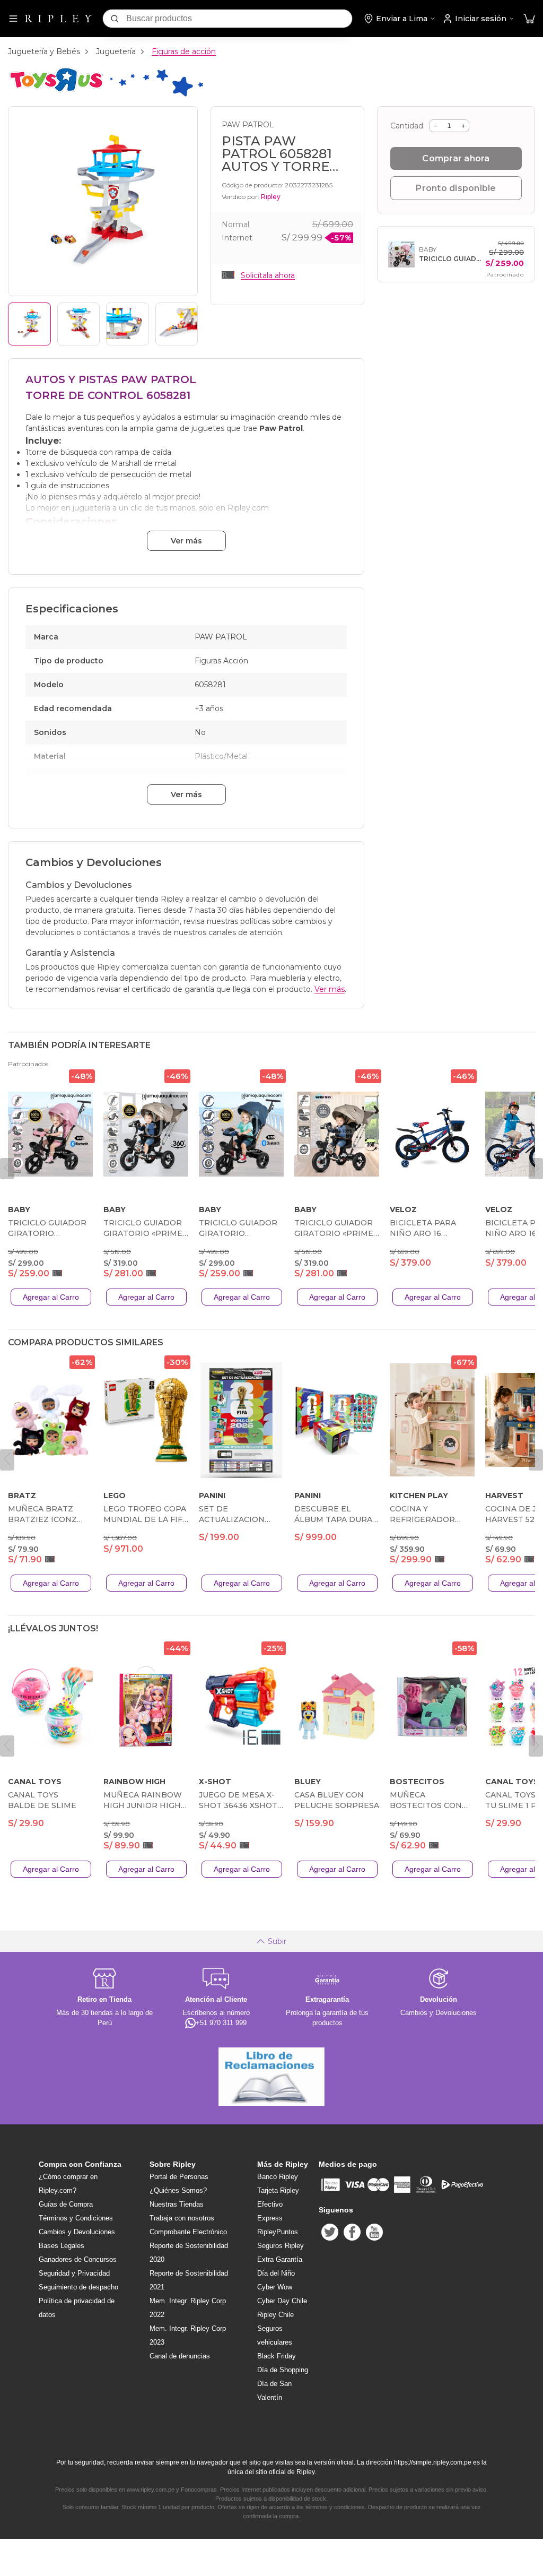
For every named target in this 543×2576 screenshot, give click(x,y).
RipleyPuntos (278, 2232)
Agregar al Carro (51, 1297)
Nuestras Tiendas (177, 2204)
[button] (529, 19)
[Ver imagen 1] (29, 324)
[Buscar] (115, 19)
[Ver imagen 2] (79, 324)
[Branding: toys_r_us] (106, 95)
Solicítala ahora (268, 275)
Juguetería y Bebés (44, 51)
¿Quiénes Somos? (178, 2190)
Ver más (186, 541)
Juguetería (116, 51)
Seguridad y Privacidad (74, 2273)
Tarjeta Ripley (278, 2190)
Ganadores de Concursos (78, 2259)
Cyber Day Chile (282, 2301)
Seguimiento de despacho (78, 2287)
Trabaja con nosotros (182, 2218)
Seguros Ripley (281, 2246)
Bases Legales (62, 2246)
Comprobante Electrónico (188, 2232)
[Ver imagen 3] (128, 324)
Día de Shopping (283, 2370)
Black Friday (277, 2356)
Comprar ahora (456, 158)
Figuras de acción (184, 51)
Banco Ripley (278, 2177)
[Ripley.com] (58, 19)
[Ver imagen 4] (177, 324)
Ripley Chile (275, 2315)
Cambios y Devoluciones (77, 2232)
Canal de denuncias (180, 2356)
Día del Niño (276, 2273)
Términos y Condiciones (76, 2218)
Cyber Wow (275, 2287)
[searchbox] (239, 19)
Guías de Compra (66, 2204)
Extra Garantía (280, 2259)
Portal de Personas (179, 2177)
